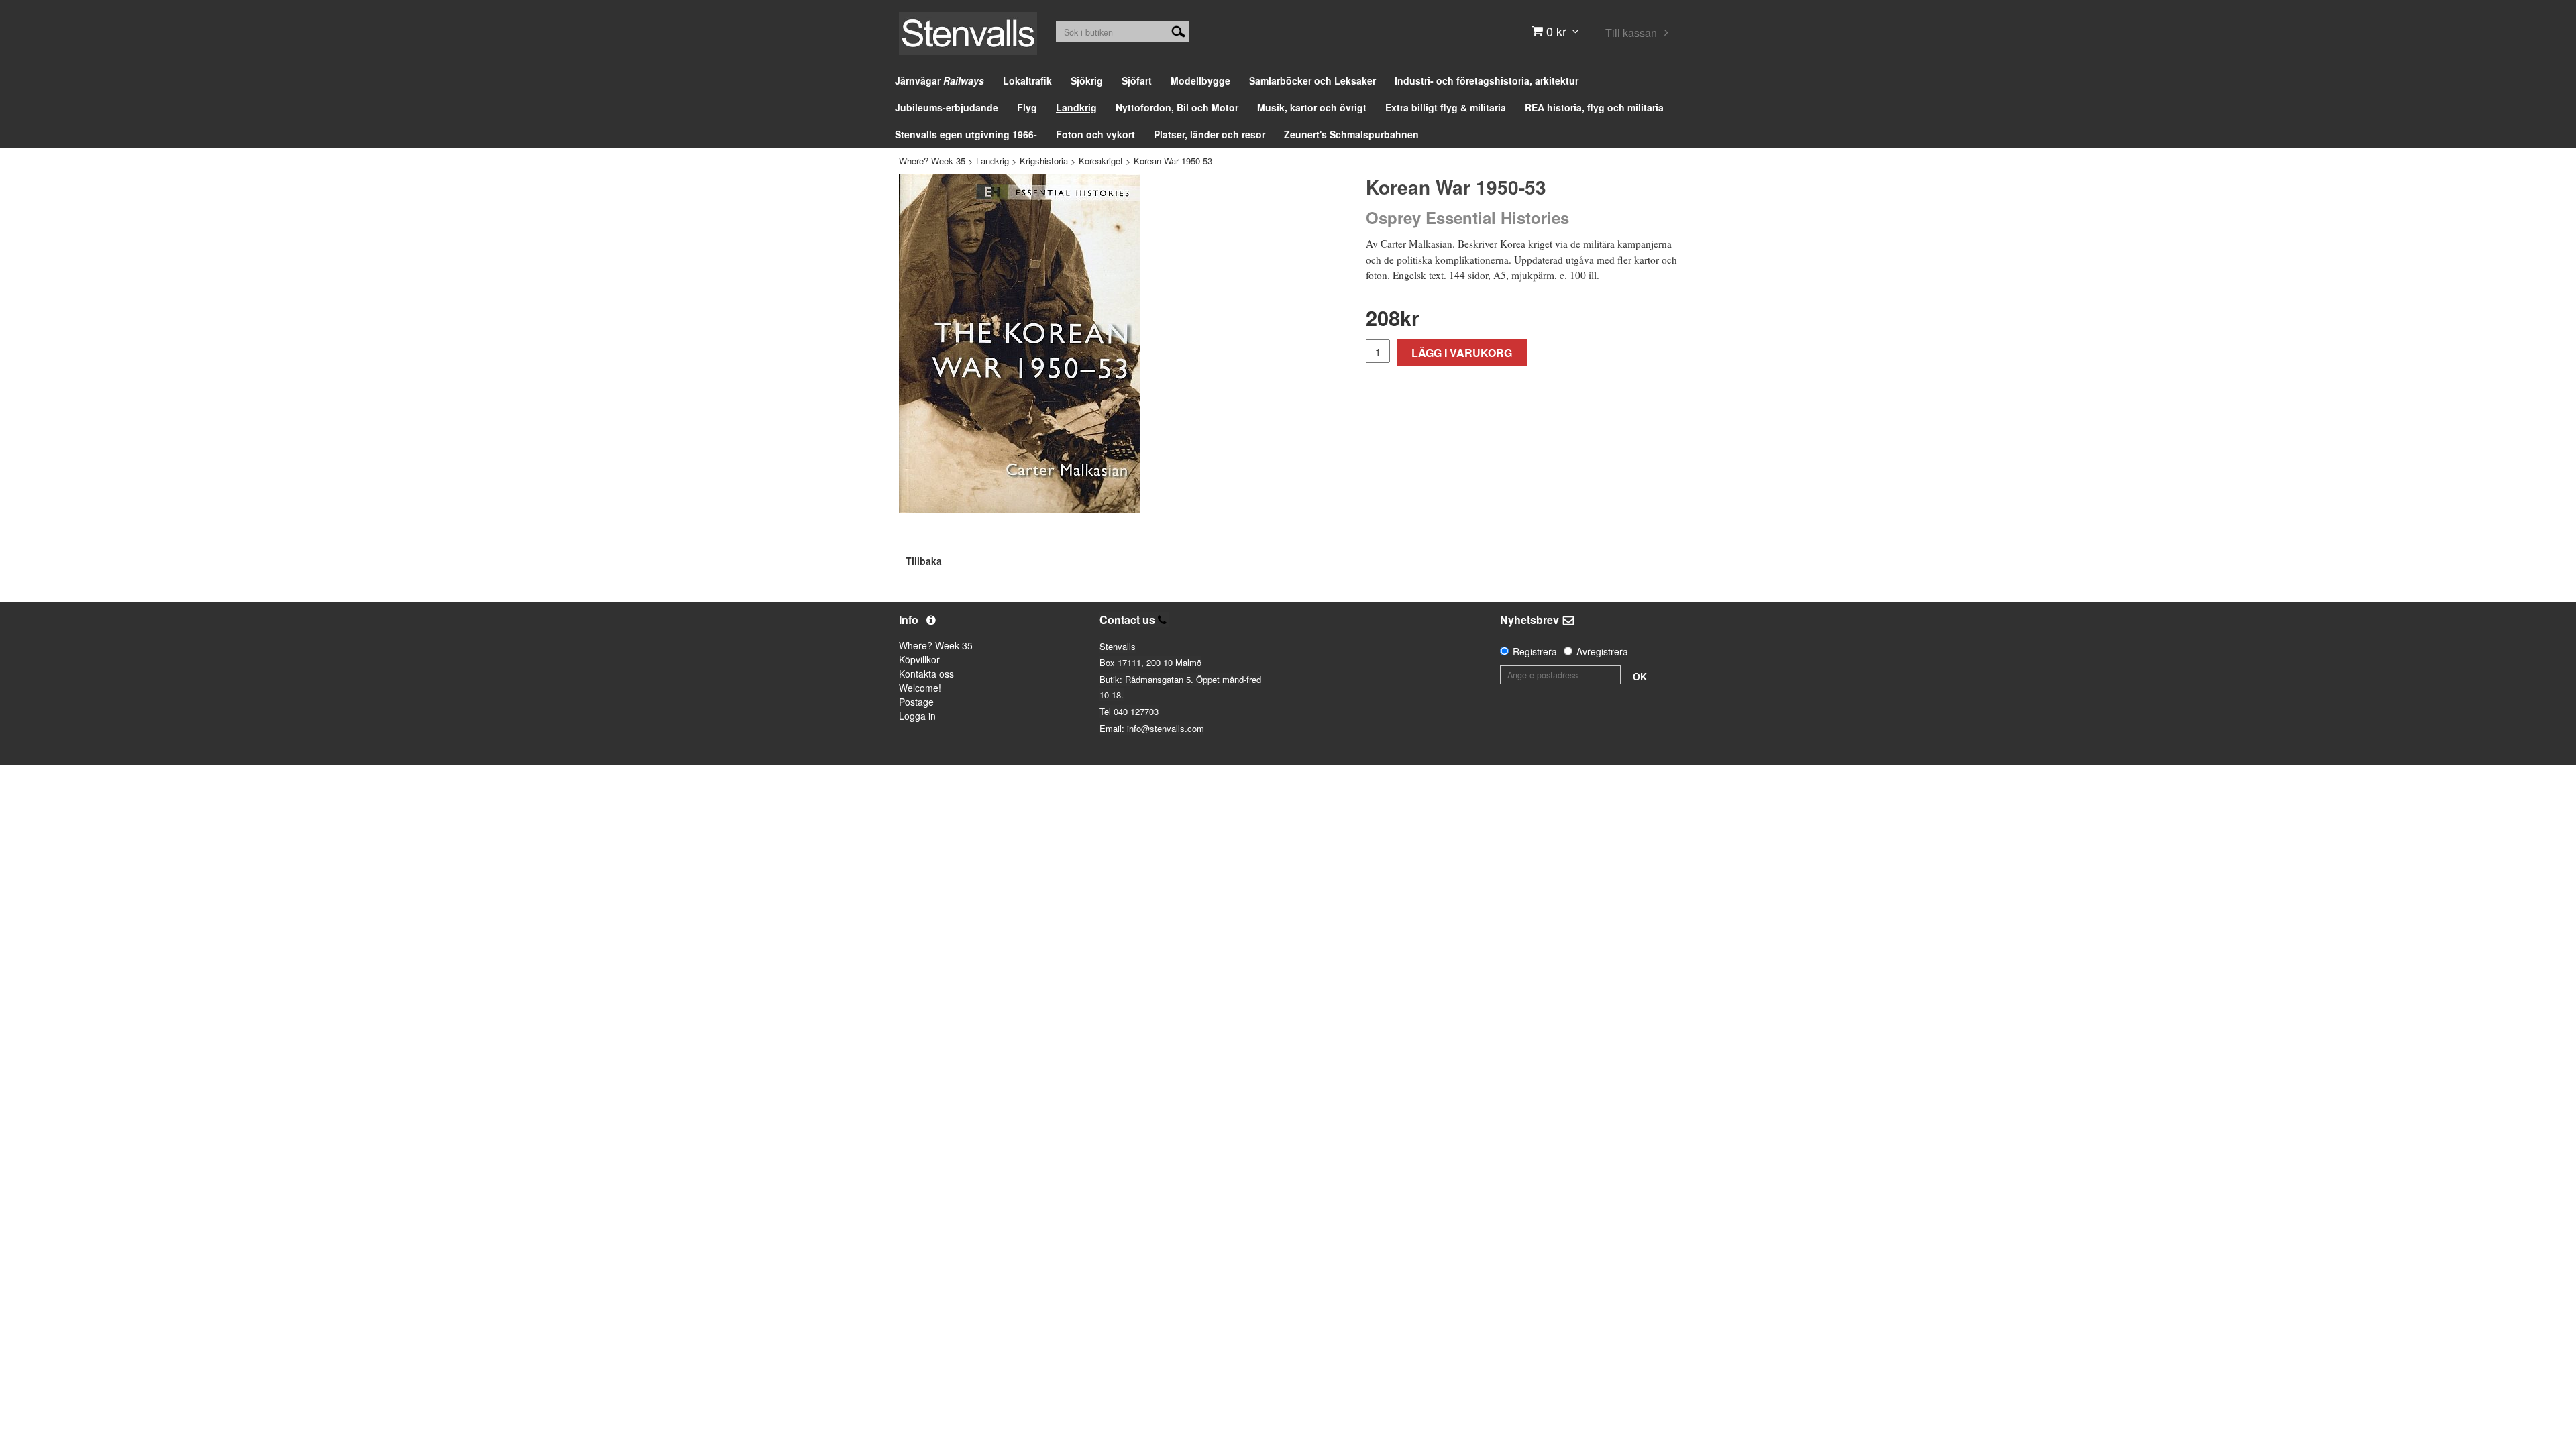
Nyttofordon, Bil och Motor (1177, 107)
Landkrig (1076, 107)
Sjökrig (1087, 80)
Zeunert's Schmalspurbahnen (1351, 134)
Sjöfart (1137, 80)
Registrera (1535, 651)
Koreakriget (1101, 161)
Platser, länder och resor (1210, 134)
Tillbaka (924, 561)
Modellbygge (1200, 80)
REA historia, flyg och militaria (1594, 107)
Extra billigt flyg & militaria (1446, 107)
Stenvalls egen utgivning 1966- (966, 134)
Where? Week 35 (932, 161)
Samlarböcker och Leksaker (1312, 80)
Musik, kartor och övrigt (1312, 107)
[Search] (1178, 30)
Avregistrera (1602, 651)
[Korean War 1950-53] (1020, 343)
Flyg (1027, 107)
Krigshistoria (1044, 161)
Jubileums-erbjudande (947, 107)
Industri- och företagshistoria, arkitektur (1487, 80)
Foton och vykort (1095, 134)
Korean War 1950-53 (1173, 161)
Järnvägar (940, 80)
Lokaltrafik (1027, 80)
